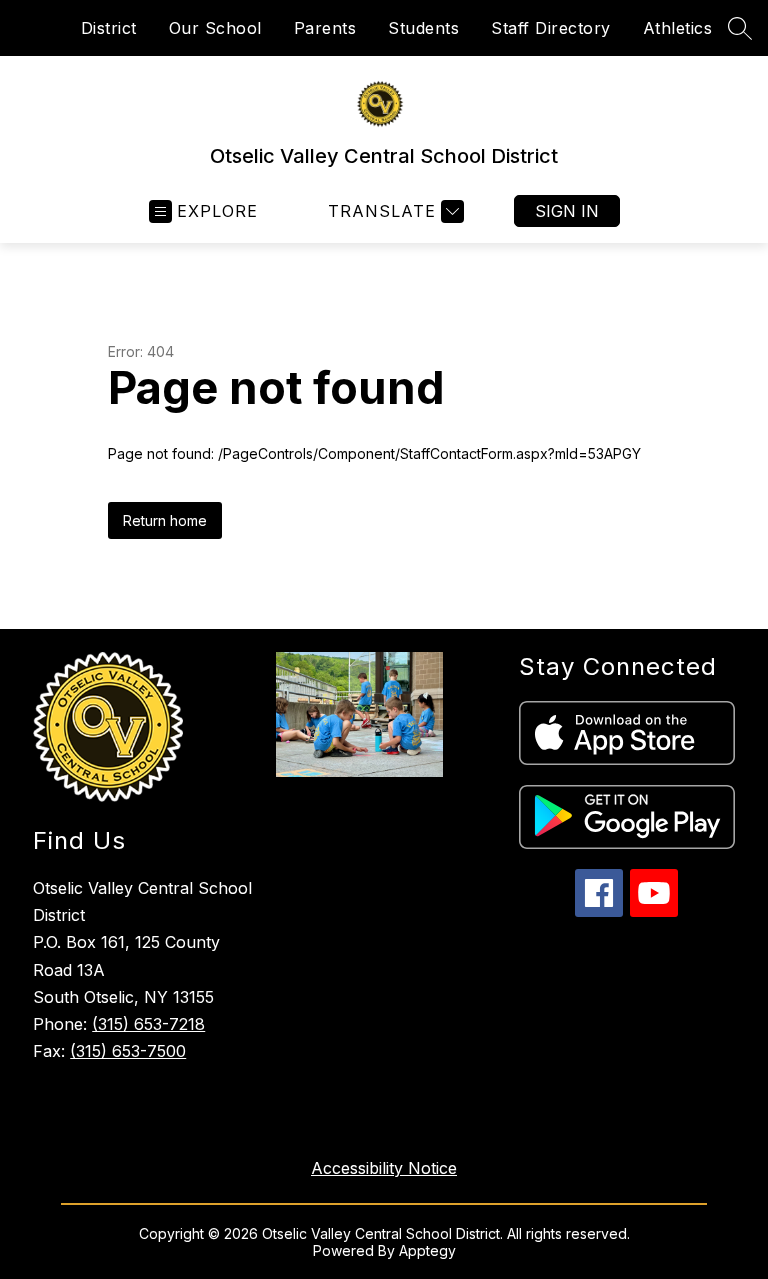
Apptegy (427, 1250)
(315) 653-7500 (128, 1051)
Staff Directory (551, 28)
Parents (325, 28)
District (109, 28)
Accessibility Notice (384, 1168)
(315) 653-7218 (148, 1024)
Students (423, 28)
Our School (215, 28)
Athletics (678, 28)
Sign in (567, 211)
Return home (165, 520)
